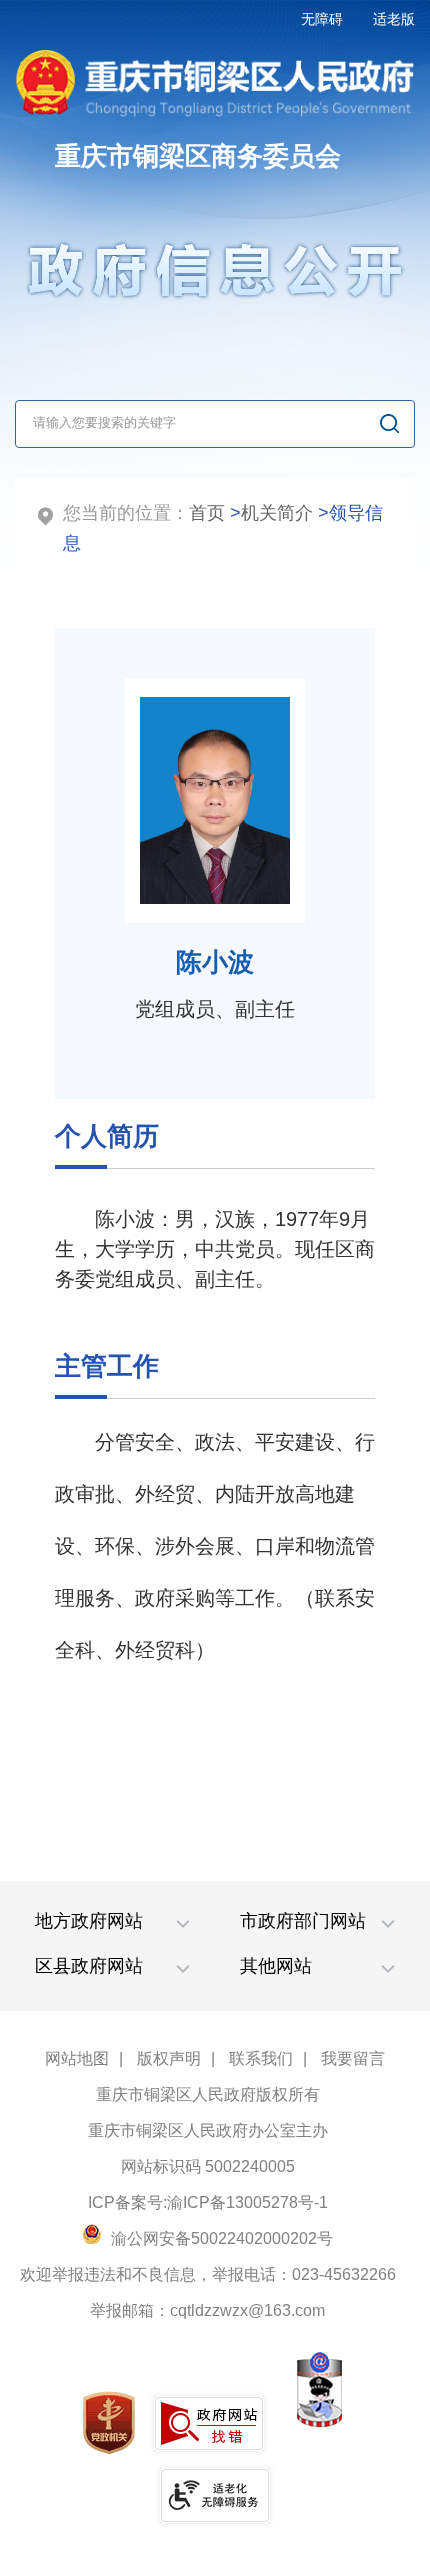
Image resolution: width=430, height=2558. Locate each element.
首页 (207, 513)
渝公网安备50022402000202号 (220, 2238)
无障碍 (322, 19)
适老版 (394, 19)
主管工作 (107, 1366)
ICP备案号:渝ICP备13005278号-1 (208, 2202)
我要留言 (353, 2058)
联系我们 (261, 2058)
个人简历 (107, 1136)
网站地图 (77, 2058)
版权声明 (169, 2058)
